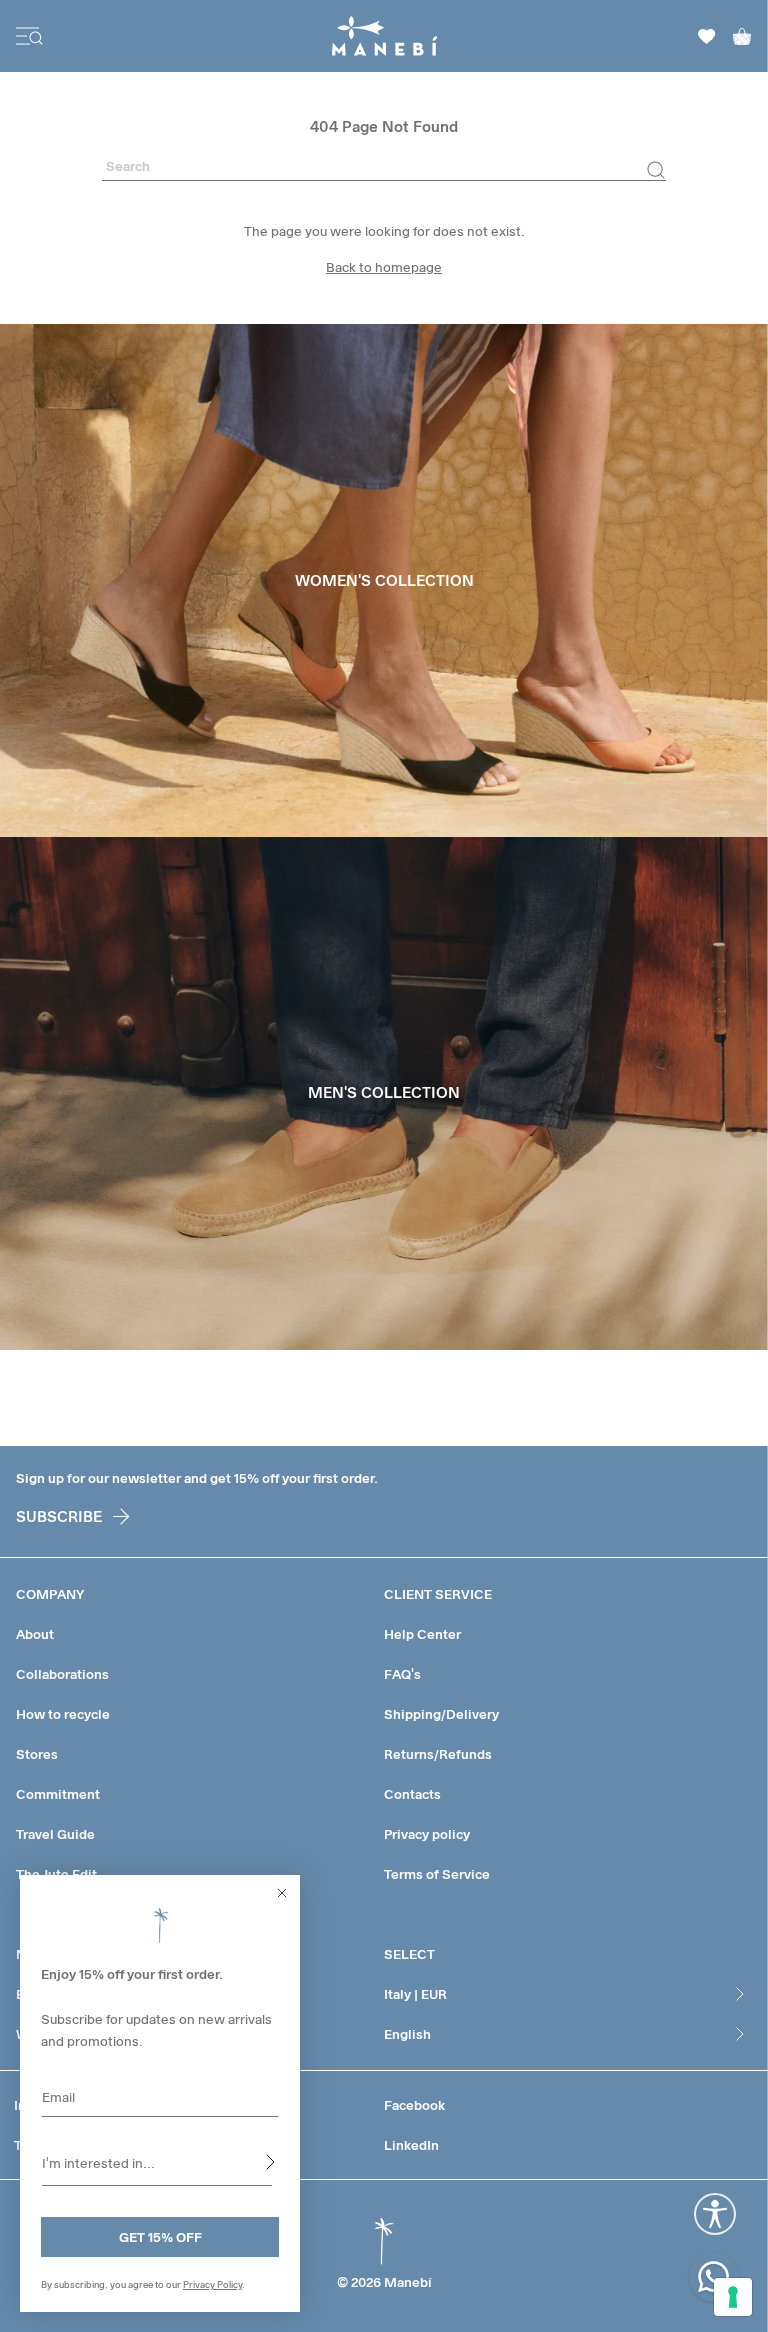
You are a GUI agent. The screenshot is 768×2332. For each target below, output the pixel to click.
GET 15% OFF (160, 2237)
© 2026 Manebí (384, 2282)
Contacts (412, 1794)
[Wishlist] (707, 36)
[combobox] (157, 2162)
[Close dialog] (282, 1893)
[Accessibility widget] (715, 2214)
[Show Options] (270, 2162)
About (35, 1634)
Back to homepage (384, 267)
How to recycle (63, 1714)
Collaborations (62, 1674)
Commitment (58, 1794)
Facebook (414, 2105)
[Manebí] (384, 36)
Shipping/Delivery (441, 1714)
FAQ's (402, 1674)
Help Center (422, 1634)
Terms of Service (437, 1874)
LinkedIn (411, 2145)
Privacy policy (427, 1834)
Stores (37, 1754)
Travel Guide (55, 1834)
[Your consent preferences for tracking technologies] (733, 2297)
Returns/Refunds (438, 1754)
